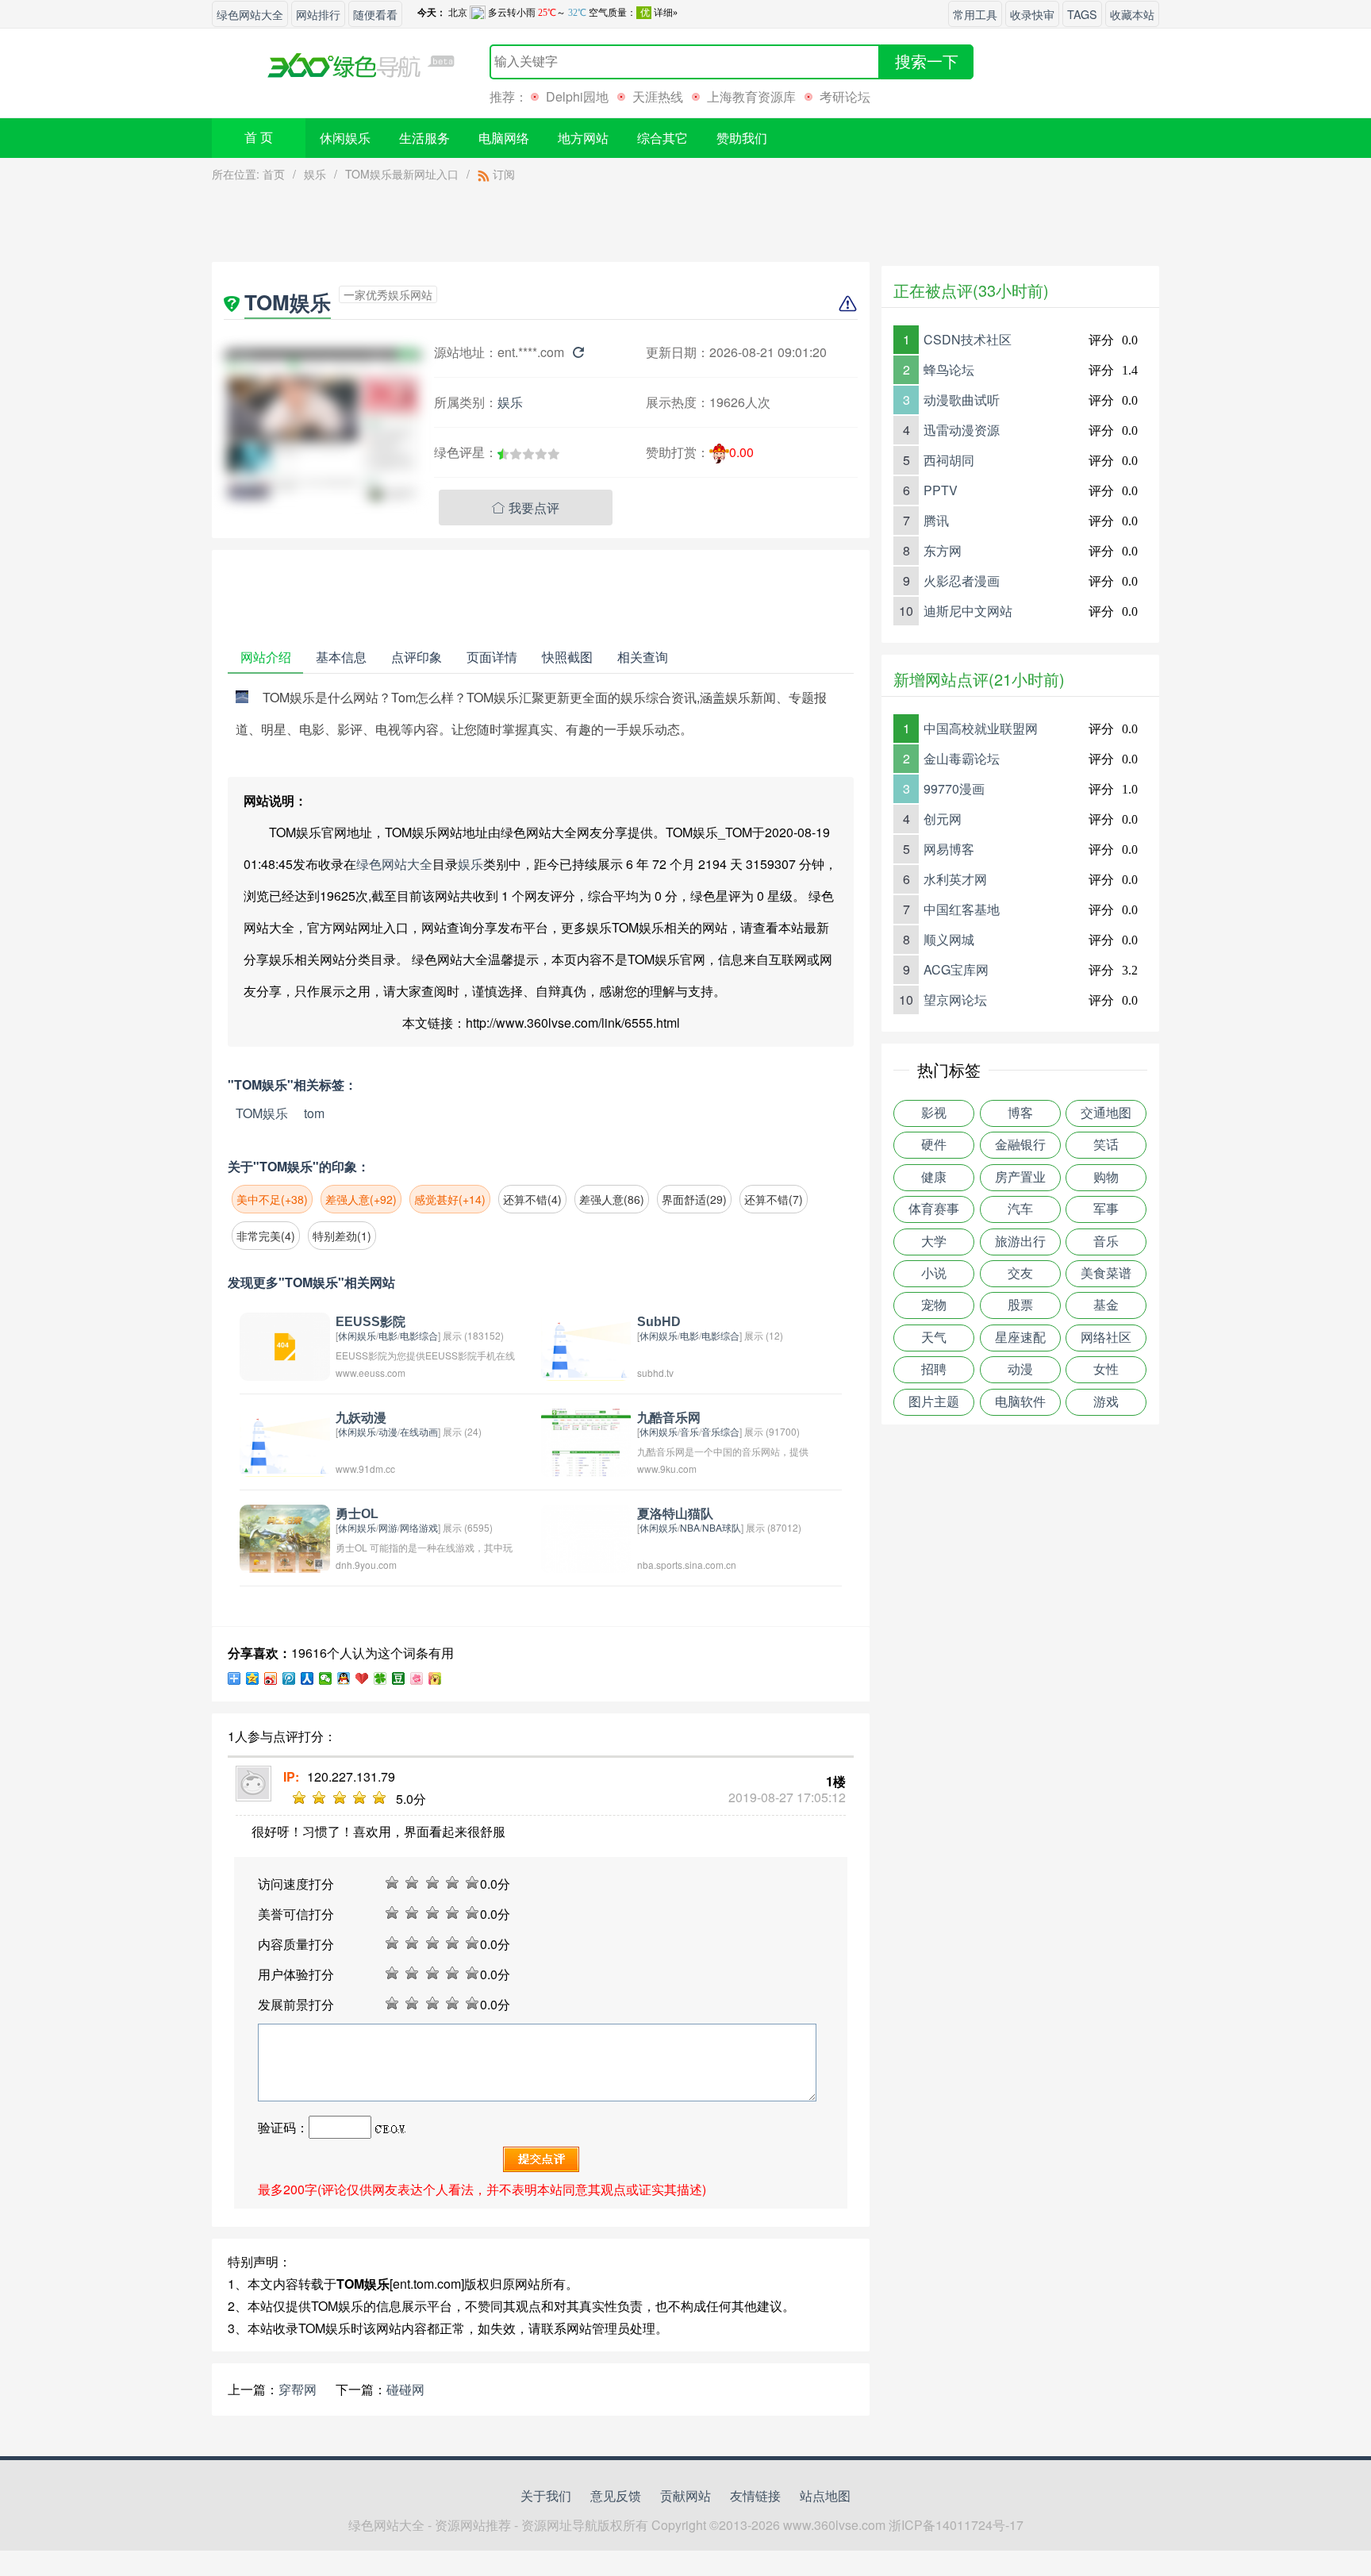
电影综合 (419, 1335)
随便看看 (375, 14)
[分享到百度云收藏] (362, 1678)
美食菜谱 (1106, 1273)
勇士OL (357, 1514)
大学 (934, 1242)
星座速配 (1020, 1338)
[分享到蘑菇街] (435, 1678)
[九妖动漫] (285, 1441)
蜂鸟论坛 (949, 369)
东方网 (943, 550)
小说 (934, 1273)
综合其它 (662, 138)
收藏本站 (1132, 14)
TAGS (1082, 14)
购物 (1106, 1177)
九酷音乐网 (669, 1418)
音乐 (689, 1431)
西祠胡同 (949, 460)
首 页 (259, 138)
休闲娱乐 (345, 138)
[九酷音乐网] (586, 1441)
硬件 (934, 1145)
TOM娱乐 (262, 1113)
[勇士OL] (285, 1537)
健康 (934, 1177)
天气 (934, 1338)
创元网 (943, 819)
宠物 (934, 1305)
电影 (388, 1335)
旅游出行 (1020, 1242)
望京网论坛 (955, 1000)
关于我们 (546, 2495)
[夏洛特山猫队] (586, 1537)
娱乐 (315, 174)
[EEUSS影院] (285, 1345)
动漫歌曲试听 (962, 400)
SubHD (659, 1322)
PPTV (941, 490)
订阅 (502, 174)
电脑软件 (1020, 1402)
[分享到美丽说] (417, 1678)
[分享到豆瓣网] (399, 1678)
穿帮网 (298, 2389)
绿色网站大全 (250, 14)
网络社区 (1106, 1338)
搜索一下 (927, 62)
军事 (1106, 1209)
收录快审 (1032, 14)
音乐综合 (720, 1431)
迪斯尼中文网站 (968, 611)
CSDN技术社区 (968, 339)
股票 (1020, 1305)
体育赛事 (934, 1209)
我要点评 (526, 508)
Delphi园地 (577, 96)
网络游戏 (419, 1527)
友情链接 (755, 2495)
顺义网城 (949, 939)
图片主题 (934, 1402)
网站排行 (318, 14)
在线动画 (419, 1431)
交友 (1020, 1273)
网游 (388, 1527)
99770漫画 (954, 788)
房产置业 (1020, 1177)
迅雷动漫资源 (962, 430)
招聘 (934, 1369)
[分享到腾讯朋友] (380, 1678)
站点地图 (825, 2495)
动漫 (388, 1431)
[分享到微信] (326, 1678)
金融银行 (1020, 1145)
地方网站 (583, 138)
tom (314, 1113)
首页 (274, 174)
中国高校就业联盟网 (981, 728)
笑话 (1106, 1145)
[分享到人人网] (307, 1678)
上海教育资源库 (751, 96)
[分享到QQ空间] (253, 1678)
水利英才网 (955, 879)
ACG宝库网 (956, 969)
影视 (934, 1113)
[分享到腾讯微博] (289, 1678)
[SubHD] (586, 1345)
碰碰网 (405, 2389)
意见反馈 (616, 2495)
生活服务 (424, 138)
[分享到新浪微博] (271, 1678)
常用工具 (975, 14)
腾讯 (936, 520)
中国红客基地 (962, 909)
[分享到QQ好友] (344, 1678)
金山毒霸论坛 (962, 758)
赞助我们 (742, 138)
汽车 (1020, 1209)
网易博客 (949, 849)
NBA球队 (722, 1527)
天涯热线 (658, 96)
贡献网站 (685, 2495)
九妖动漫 (361, 1418)
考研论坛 (845, 96)
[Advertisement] (541, 226)
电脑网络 (504, 138)
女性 (1106, 1369)
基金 (1106, 1305)
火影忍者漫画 (962, 581)
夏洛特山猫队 (675, 1514)
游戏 (1106, 1402)
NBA (690, 1527)
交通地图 (1106, 1113)
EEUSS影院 (371, 1322)
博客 (1020, 1113)
